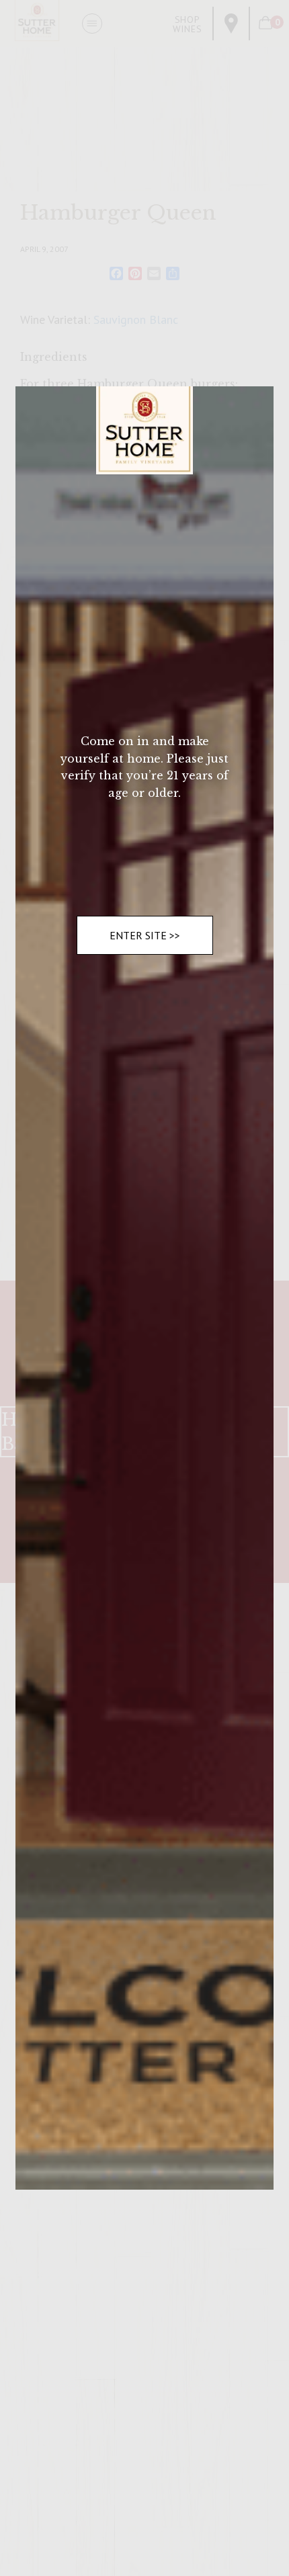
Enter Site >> (145, 935)
